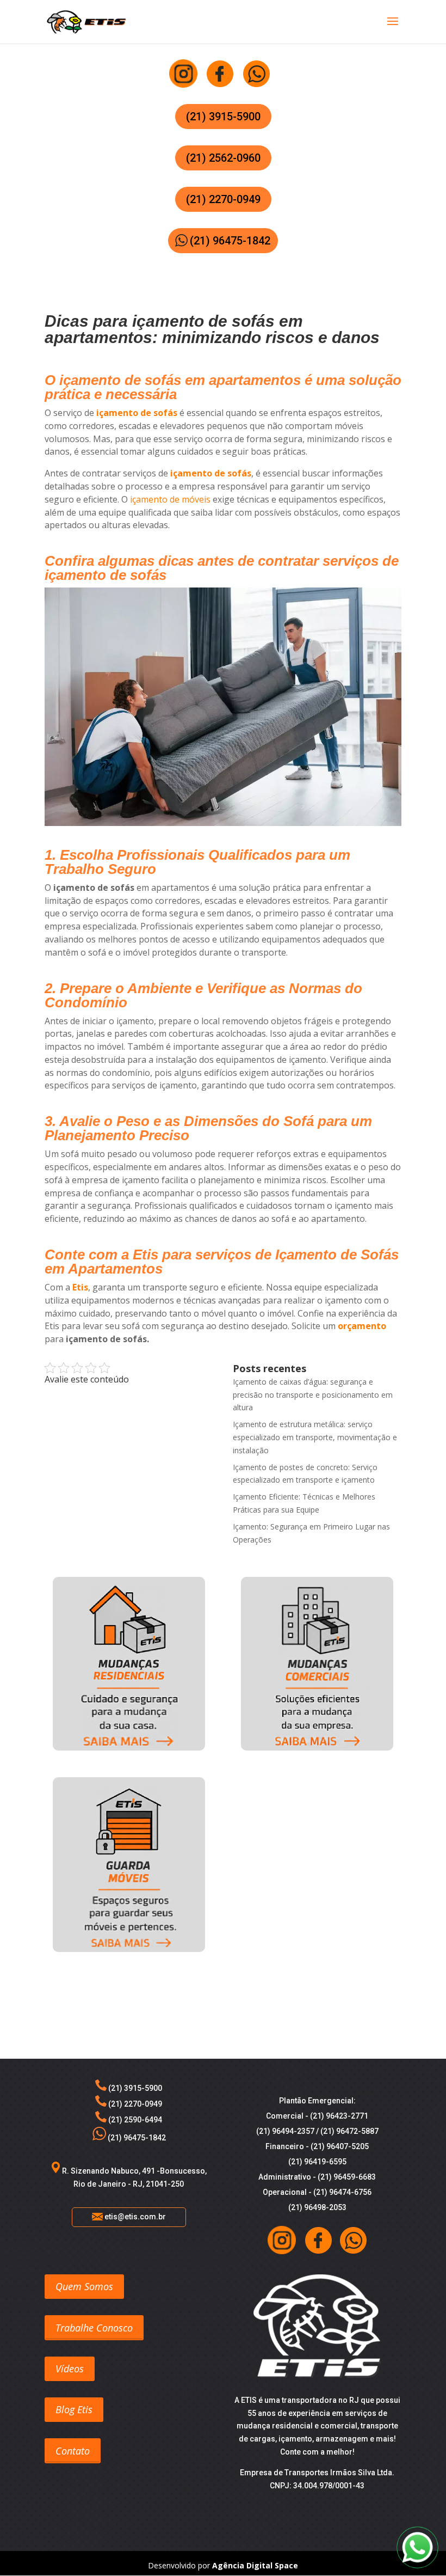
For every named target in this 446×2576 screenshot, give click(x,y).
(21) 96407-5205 (340, 2146)
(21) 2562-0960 (223, 158)
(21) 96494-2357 (285, 2131)
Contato (73, 2451)
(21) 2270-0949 (223, 199)
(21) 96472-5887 (349, 2131)
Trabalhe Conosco (94, 2328)
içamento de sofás (137, 413)
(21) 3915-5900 (223, 117)
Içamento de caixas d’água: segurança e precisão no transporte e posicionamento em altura (313, 1395)
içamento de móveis (170, 499)
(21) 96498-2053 (317, 2207)
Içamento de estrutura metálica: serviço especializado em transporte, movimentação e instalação (315, 1437)
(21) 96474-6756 (342, 2192)
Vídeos (70, 2369)
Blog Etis (74, 2409)
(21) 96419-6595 (317, 2162)
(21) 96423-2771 (339, 2116)
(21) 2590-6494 (134, 2120)
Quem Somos (84, 2286)
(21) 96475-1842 (230, 241)
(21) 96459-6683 (347, 2177)
